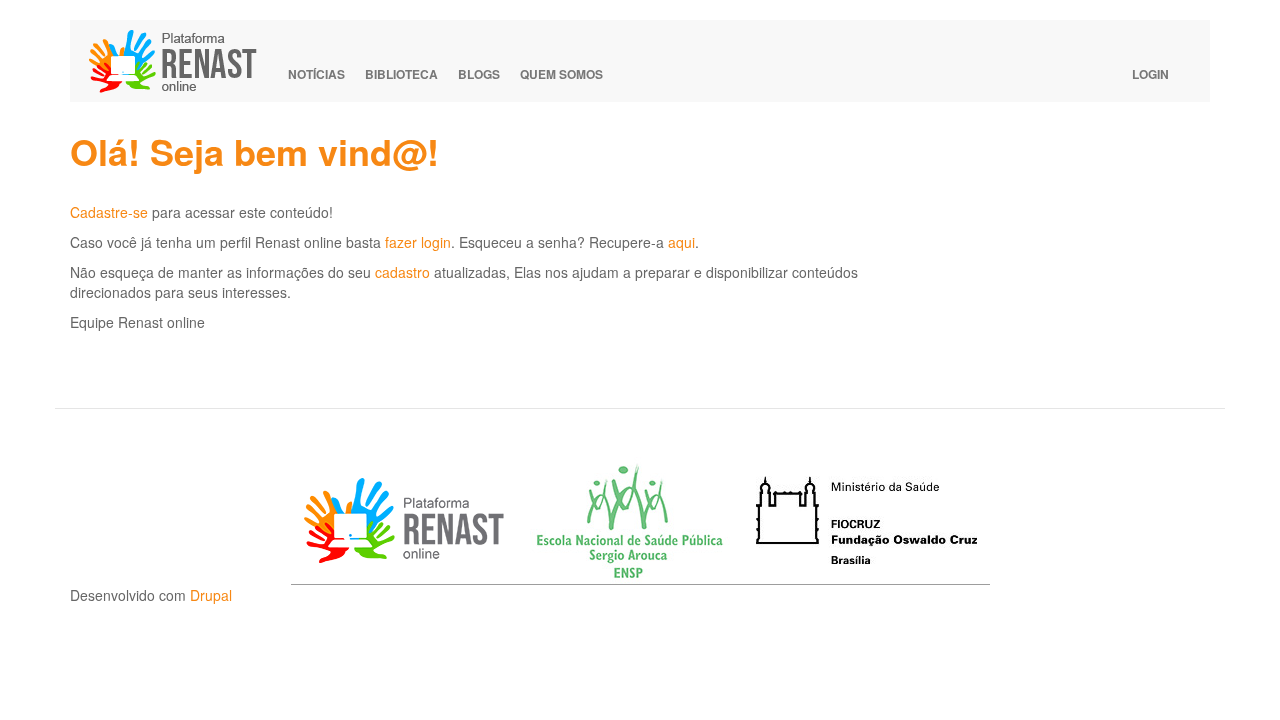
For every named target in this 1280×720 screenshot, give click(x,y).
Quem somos (561, 74)
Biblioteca (401, 74)
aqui (681, 242)
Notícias (316, 74)
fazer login (418, 242)
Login (1150, 74)
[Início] (182, 61)
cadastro (402, 272)
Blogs (479, 74)
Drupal (211, 595)
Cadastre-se (109, 212)
